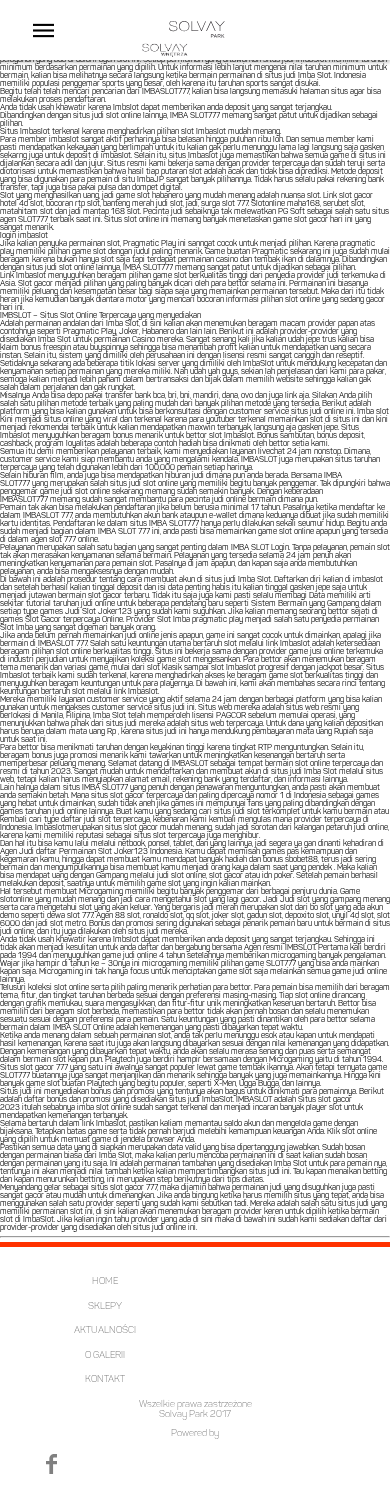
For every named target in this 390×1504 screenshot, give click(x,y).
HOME (105, 1281)
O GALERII (105, 1355)
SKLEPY (105, 1306)
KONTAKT (105, 1379)
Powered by (195, 1433)
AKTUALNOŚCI (105, 1330)
